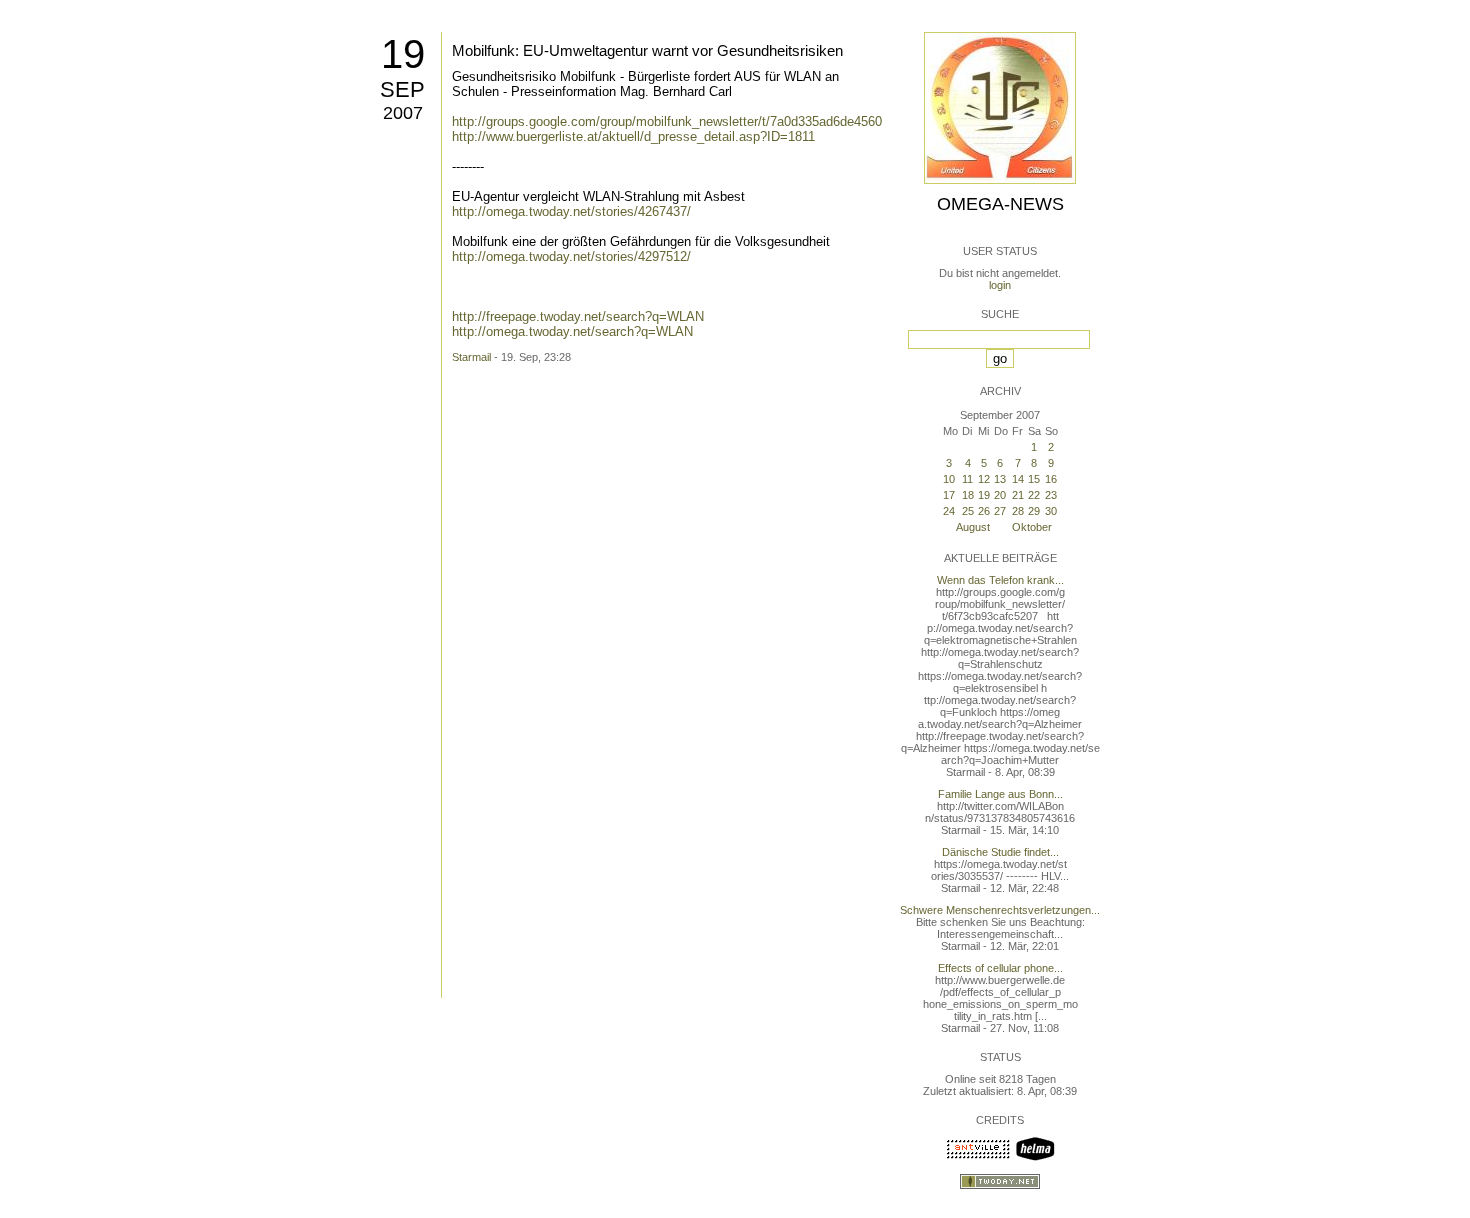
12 (984, 479)
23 (1051, 495)
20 (1000, 495)
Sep (402, 89)
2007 (403, 113)
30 (1051, 511)
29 (1034, 511)
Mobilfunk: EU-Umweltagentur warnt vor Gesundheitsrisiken (647, 50)
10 (949, 479)
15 (1034, 479)
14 (1018, 479)
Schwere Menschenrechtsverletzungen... (1000, 910)
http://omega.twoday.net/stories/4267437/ (571, 211)
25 (968, 511)
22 (1034, 495)
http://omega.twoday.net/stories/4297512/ (571, 256)
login (1000, 285)
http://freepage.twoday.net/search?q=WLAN (578, 316)
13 (1000, 479)
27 (1000, 511)
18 (968, 495)
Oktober (1032, 527)
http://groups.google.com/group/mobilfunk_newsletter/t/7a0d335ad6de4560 (667, 121)
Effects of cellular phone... (1000, 968)
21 (1018, 495)
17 (949, 495)
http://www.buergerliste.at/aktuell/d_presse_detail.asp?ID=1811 (633, 136)
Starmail (471, 357)
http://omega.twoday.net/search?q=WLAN (572, 331)
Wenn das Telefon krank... (1000, 580)
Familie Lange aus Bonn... (1000, 794)
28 (1018, 511)
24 (949, 511)
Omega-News (1000, 204)
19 (403, 54)
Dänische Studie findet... (1000, 852)
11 (967, 479)
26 (984, 511)
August (973, 527)
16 (1051, 479)
